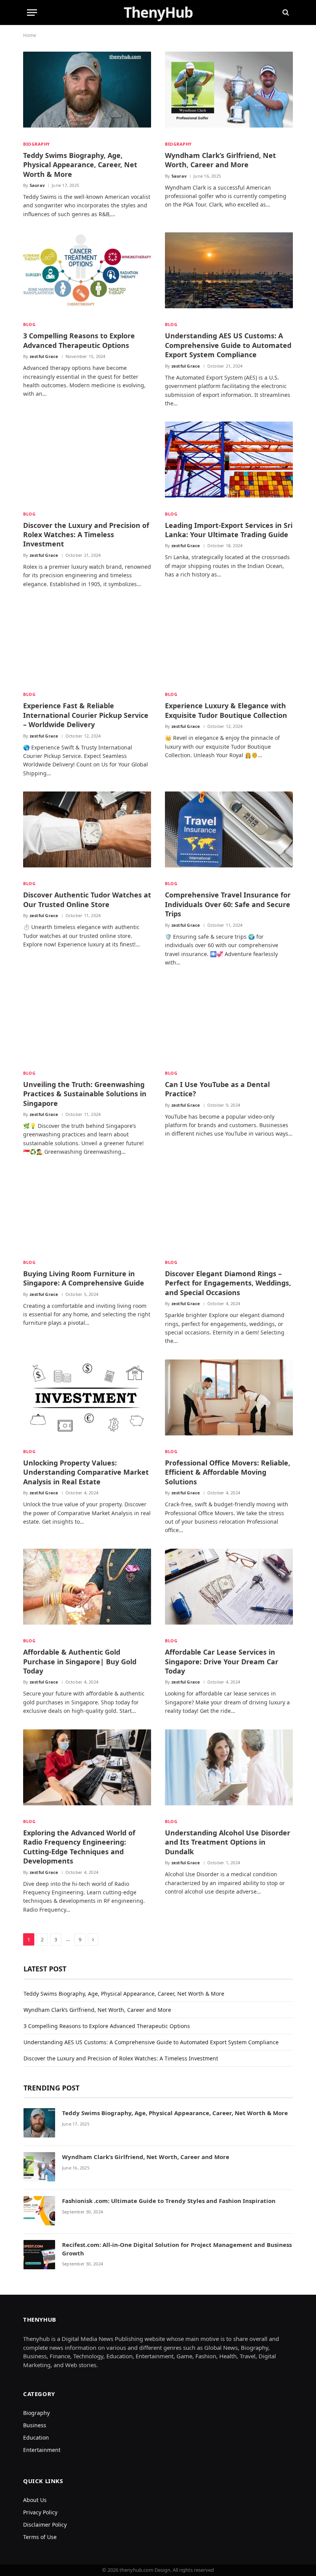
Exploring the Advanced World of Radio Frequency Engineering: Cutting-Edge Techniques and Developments (79, 1847)
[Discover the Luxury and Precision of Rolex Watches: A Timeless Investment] (87, 463)
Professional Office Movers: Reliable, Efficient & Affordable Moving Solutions (228, 1472)
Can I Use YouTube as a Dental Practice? (217, 1089)
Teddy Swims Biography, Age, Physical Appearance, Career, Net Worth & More (80, 165)
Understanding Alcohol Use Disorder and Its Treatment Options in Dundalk (228, 1842)
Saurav (37, 185)
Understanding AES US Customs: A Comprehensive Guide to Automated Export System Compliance (228, 345)
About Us (35, 2500)
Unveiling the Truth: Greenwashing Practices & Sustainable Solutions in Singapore (85, 1094)
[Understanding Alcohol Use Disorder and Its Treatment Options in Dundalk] (229, 1771)
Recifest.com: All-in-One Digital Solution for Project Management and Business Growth (177, 2249)
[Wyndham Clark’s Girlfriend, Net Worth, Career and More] (229, 93)
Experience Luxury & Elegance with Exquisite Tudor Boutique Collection (226, 710)
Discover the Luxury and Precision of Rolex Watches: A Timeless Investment (86, 535)
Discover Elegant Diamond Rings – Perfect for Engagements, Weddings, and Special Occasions (228, 1283)
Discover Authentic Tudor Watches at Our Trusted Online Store (87, 899)
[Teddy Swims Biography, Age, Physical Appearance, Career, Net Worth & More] (87, 93)
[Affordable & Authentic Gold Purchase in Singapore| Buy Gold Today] (87, 1590)
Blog (29, 324)
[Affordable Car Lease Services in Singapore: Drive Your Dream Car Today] (229, 1590)
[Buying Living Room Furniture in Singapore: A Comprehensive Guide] (87, 1212)
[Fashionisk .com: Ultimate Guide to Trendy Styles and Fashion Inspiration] (39, 2212)
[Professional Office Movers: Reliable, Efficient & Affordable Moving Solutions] (229, 1401)
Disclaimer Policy (45, 2525)
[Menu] (32, 13)
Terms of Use (40, 2537)
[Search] (285, 13)
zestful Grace (44, 356)
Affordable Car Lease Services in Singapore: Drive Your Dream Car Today (222, 1661)
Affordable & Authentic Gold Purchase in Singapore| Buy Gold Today (80, 1661)
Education (36, 2437)
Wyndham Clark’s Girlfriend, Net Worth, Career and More (220, 160)
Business (35, 2425)
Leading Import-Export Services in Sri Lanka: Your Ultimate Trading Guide (229, 530)
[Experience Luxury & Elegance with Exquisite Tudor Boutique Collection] (229, 644)
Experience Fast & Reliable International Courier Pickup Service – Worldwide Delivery (86, 715)
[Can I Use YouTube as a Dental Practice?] (229, 1022)
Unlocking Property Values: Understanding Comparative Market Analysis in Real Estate (86, 1472)
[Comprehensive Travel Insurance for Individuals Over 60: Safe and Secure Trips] (229, 833)
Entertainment (42, 2450)
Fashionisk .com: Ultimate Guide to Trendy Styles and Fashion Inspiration (169, 2201)
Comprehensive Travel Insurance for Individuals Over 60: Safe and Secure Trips (228, 904)
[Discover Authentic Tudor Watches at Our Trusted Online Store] (87, 833)
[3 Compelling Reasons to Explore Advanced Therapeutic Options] (87, 274)
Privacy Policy (40, 2512)
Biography (37, 144)
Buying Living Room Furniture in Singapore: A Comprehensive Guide (84, 1278)
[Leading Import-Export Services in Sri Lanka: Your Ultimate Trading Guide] (229, 463)
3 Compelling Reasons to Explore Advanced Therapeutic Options (79, 340)
